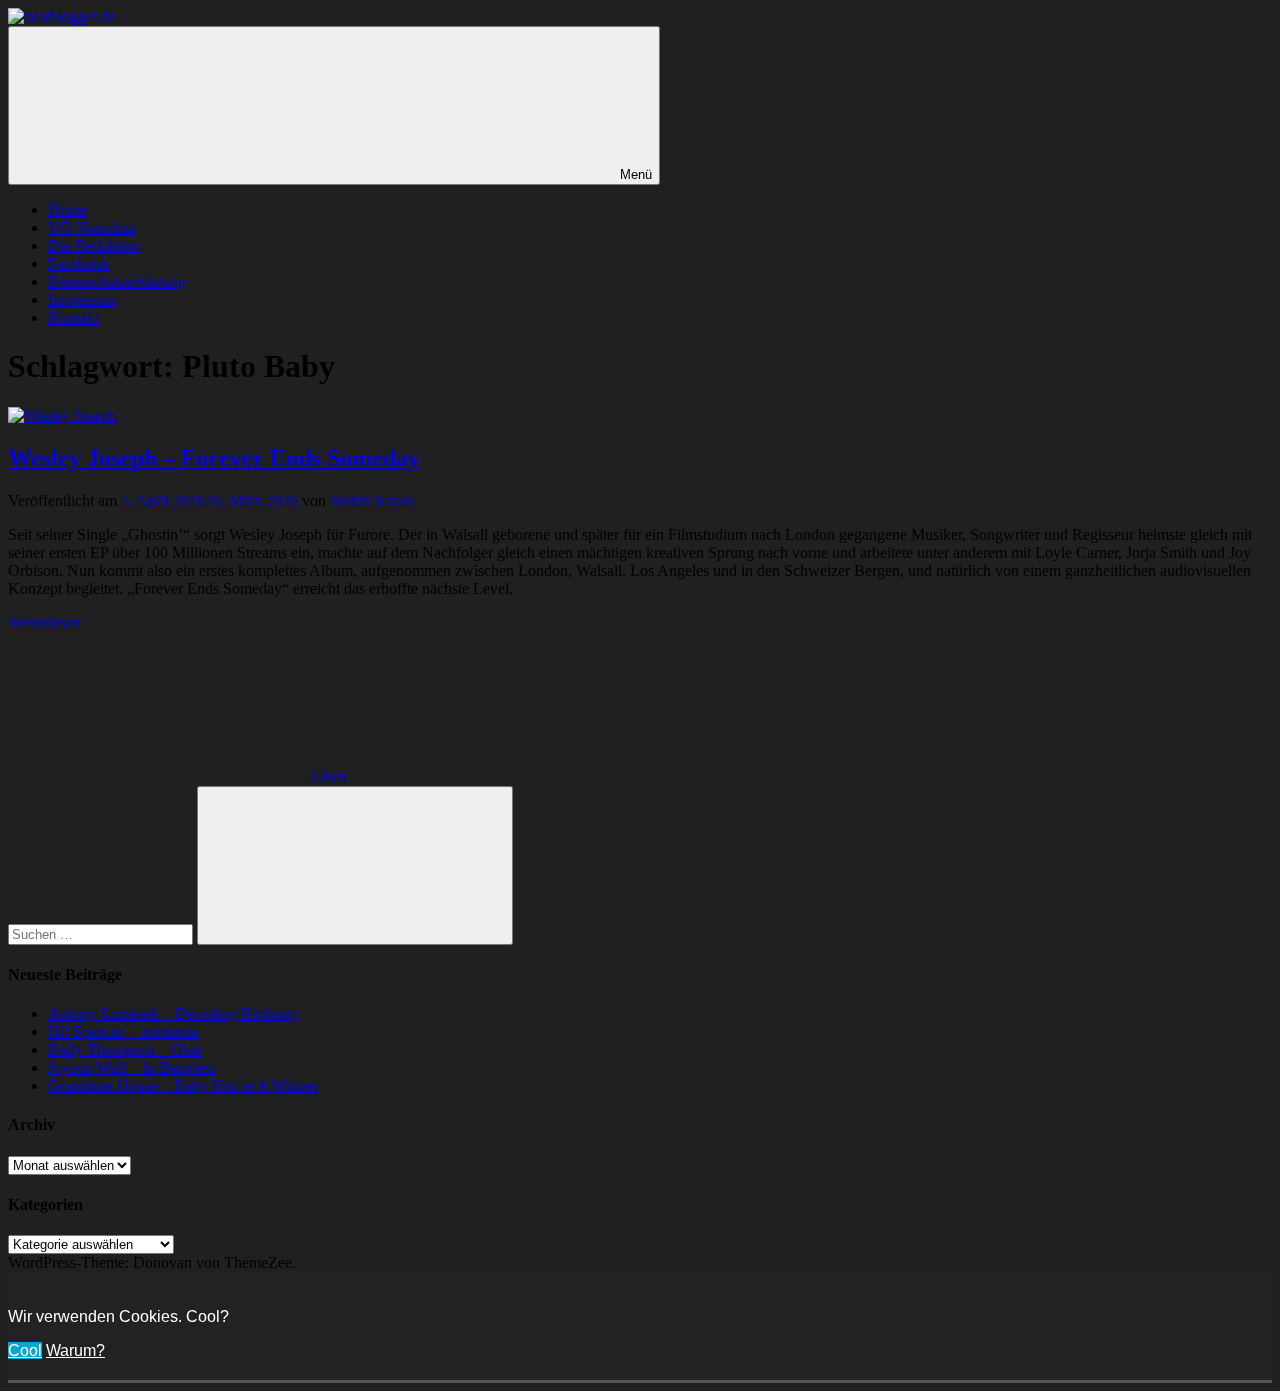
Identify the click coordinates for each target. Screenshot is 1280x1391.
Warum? (75, 1350)
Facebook (79, 263)
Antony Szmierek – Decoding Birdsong (173, 1013)
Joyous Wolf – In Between (132, 1067)
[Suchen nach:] (102, 933)
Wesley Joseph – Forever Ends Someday (214, 458)
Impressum (82, 299)
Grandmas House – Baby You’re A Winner (183, 1085)
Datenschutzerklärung (117, 281)
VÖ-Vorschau (92, 227)
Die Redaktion (94, 245)
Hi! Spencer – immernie (123, 1031)
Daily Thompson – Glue (125, 1049)
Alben (327, 776)
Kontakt (73, 317)
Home (67, 209)
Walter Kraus (371, 500)
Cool (25, 1350)
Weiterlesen (44, 622)
